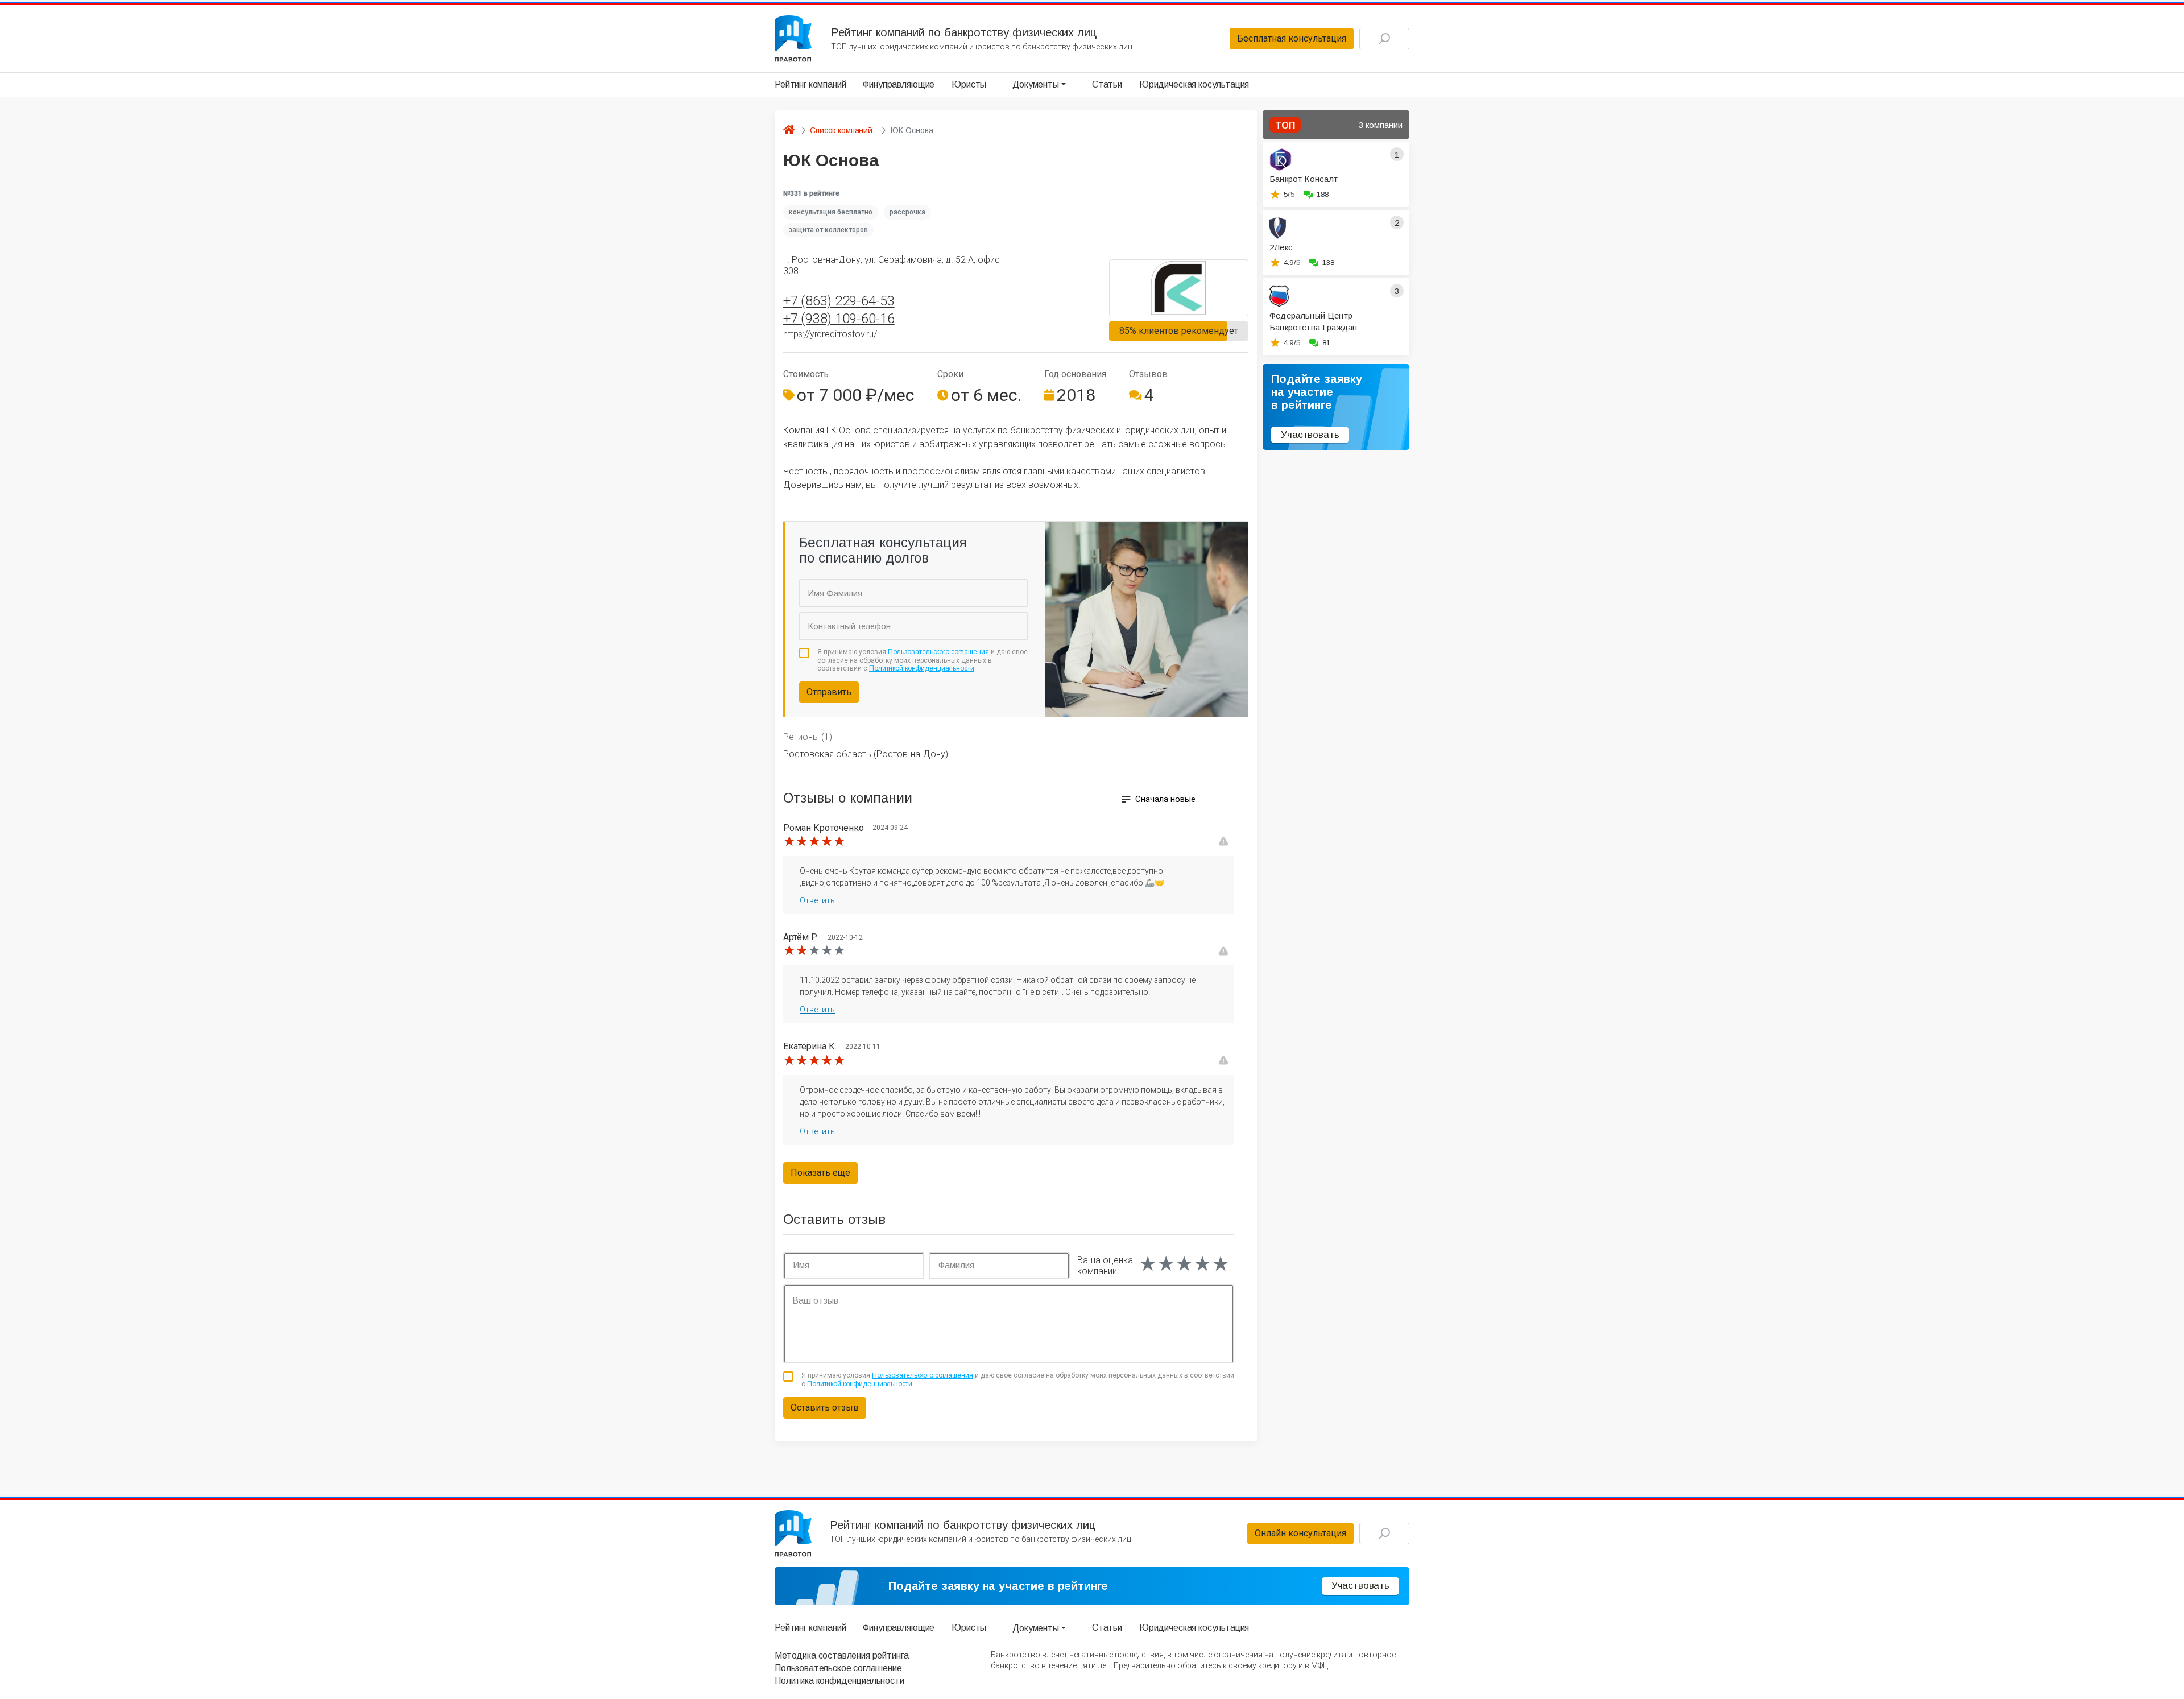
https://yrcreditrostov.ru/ (830, 334)
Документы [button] (1036, 84)
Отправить (829, 692)
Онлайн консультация (1300, 1533)
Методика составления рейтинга (841, 1655)
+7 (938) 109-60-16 (839, 319)
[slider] (814, 841)
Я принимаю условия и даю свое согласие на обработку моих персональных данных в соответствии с (923, 660)
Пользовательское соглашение (838, 1668)
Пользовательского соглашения (938, 652)
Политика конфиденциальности (839, 1681)
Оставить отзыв (825, 1407)
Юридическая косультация (1194, 84)
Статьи (1107, 84)
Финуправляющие (899, 84)
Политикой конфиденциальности (922, 668)
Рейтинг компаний (810, 84)
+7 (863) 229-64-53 (839, 301)
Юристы (969, 84)
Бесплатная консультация (1292, 38)
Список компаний (841, 130)
